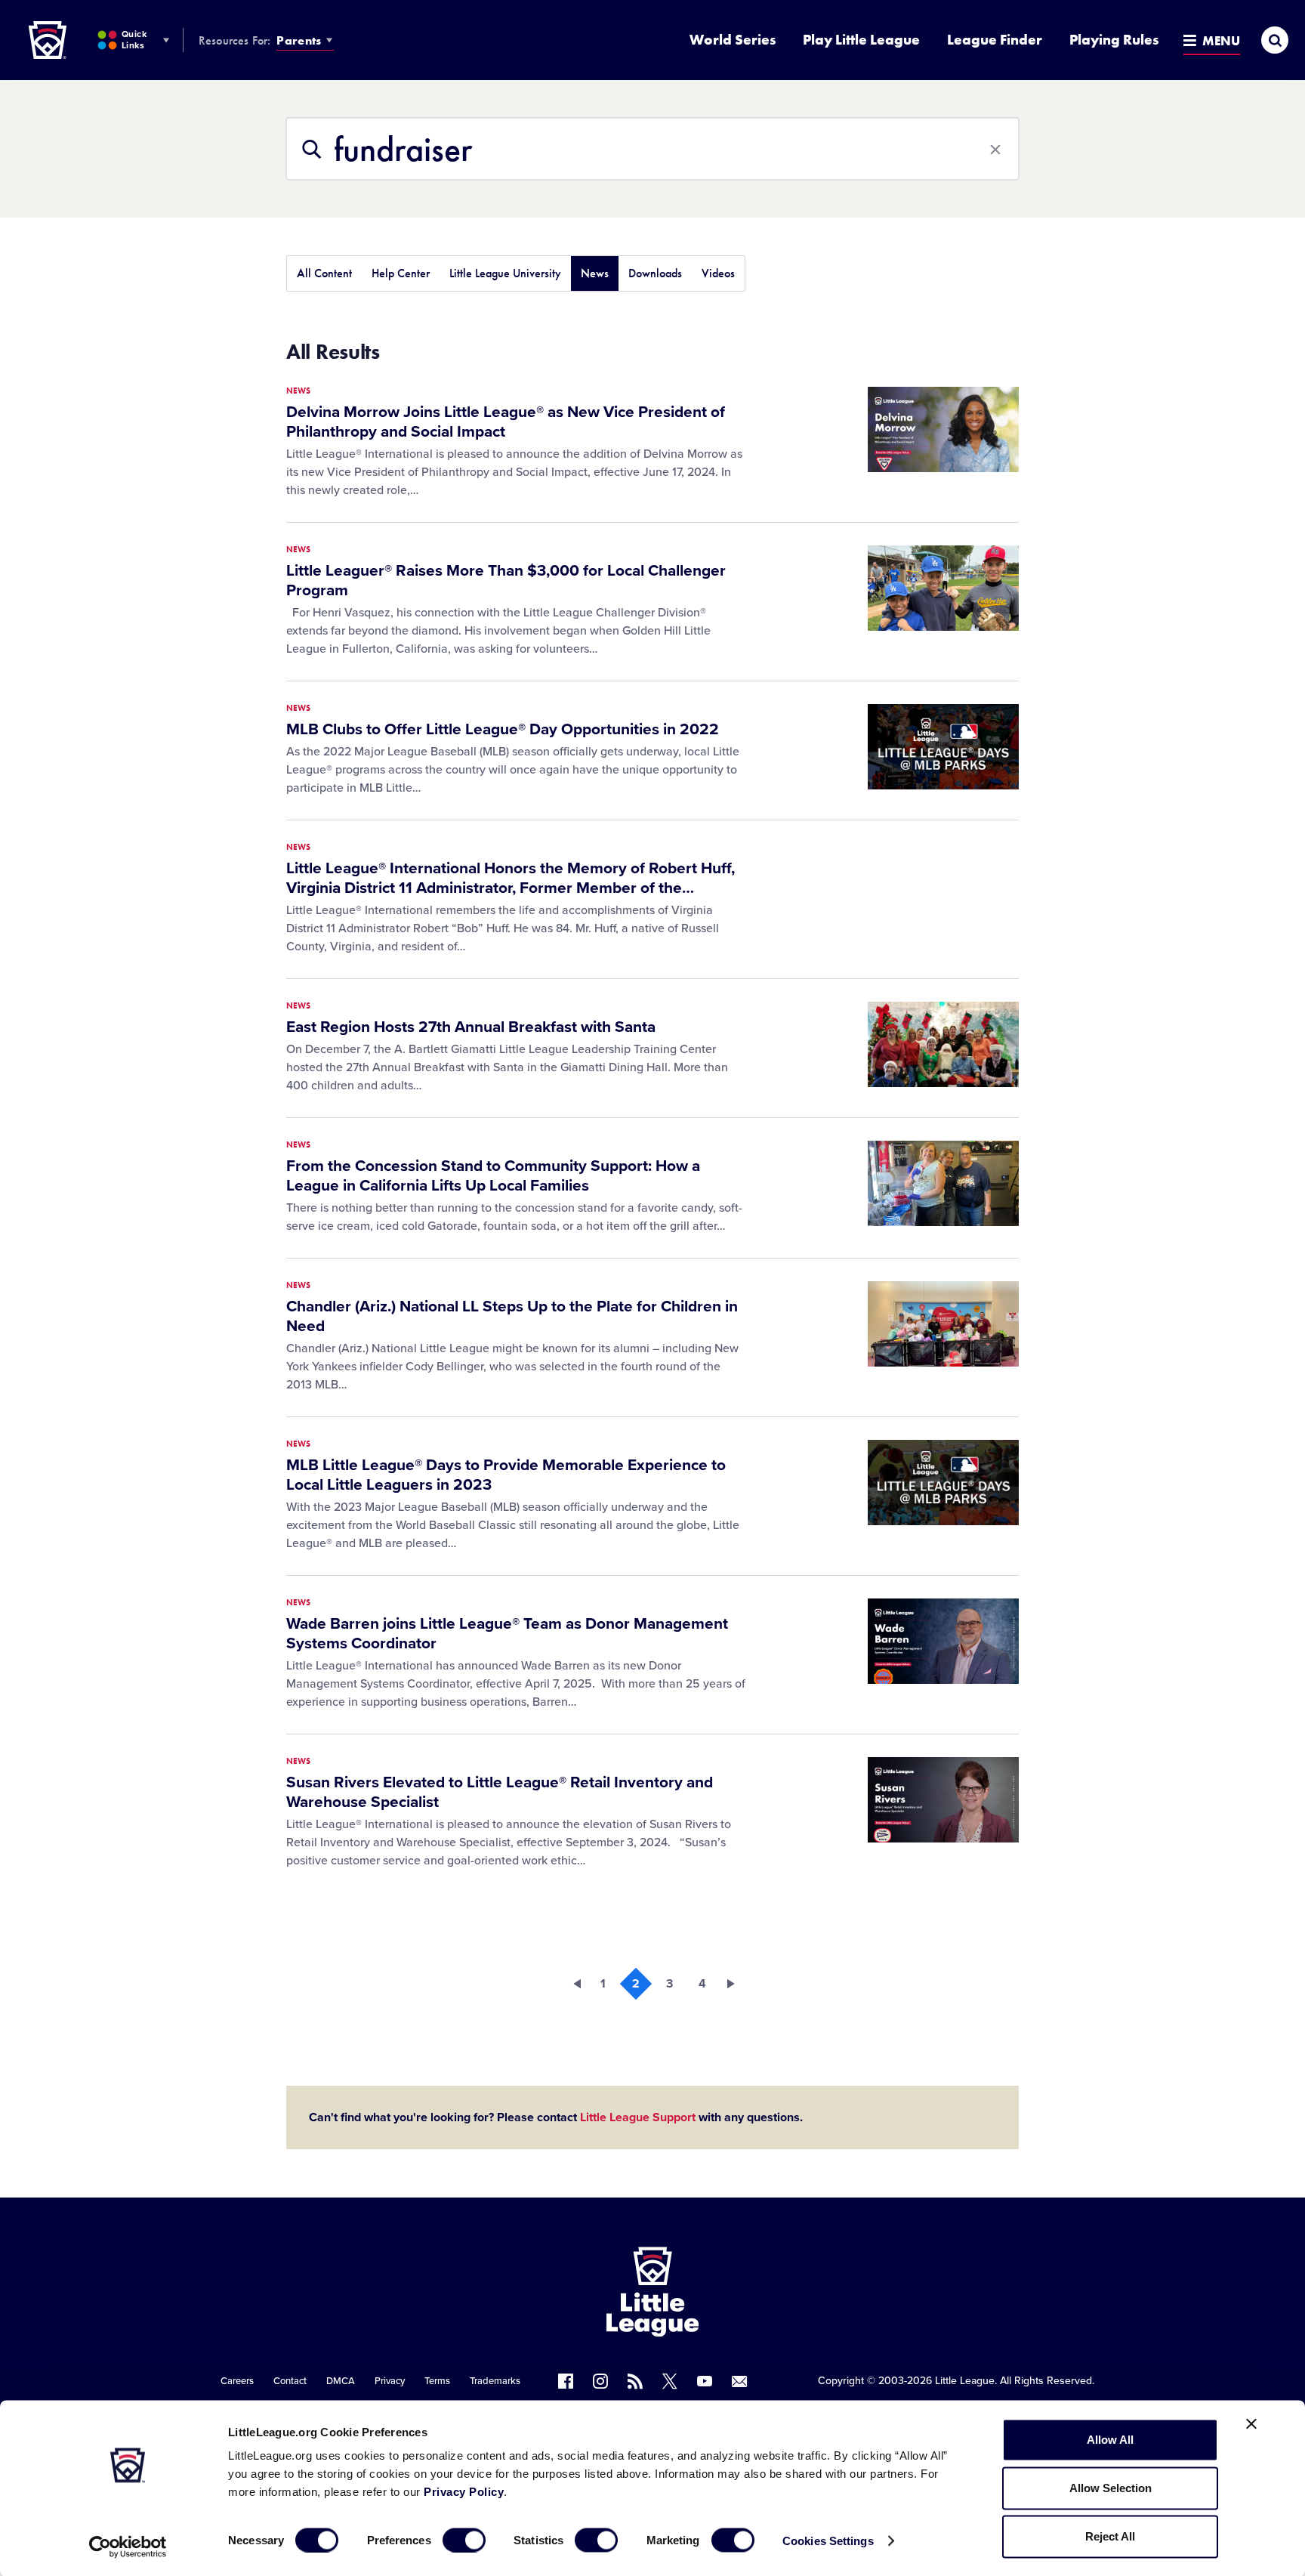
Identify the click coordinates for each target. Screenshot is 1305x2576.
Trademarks (495, 2381)
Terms (437, 2381)
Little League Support (638, 2117)
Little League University (505, 273)
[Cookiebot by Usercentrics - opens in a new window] (128, 2547)
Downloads (655, 273)
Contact (290, 2381)
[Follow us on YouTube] (705, 2381)
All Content (324, 273)
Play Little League (861, 40)
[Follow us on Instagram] (600, 2381)
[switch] (464, 2540)
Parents (299, 40)
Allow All (1110, 2440)
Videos (718, 273)
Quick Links (134, 40)
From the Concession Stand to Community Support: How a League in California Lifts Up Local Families (493, 1176)
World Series (733, 40)
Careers (237, 2381)
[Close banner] (1251, 2424)
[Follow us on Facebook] (566, 2381)
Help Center (401, 273)
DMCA (341, 2381)
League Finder (995, 40)
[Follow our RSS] (635, 2381)
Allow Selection (1111, 2488)
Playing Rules (1114, 40)
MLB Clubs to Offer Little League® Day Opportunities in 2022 (503, 729)
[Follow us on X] (670, 2381)
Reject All (1110, 2536)
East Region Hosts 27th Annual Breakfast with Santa (471, 1027)
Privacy (390, 2381)
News (595, 273)
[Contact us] (739, 2381)
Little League (965, 2381)
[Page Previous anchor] (569, 1984)
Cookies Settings (828, 2540)
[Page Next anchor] (736, 1984)
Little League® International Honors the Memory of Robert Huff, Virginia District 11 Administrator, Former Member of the (511, 878)
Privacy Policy (464, 2492)
